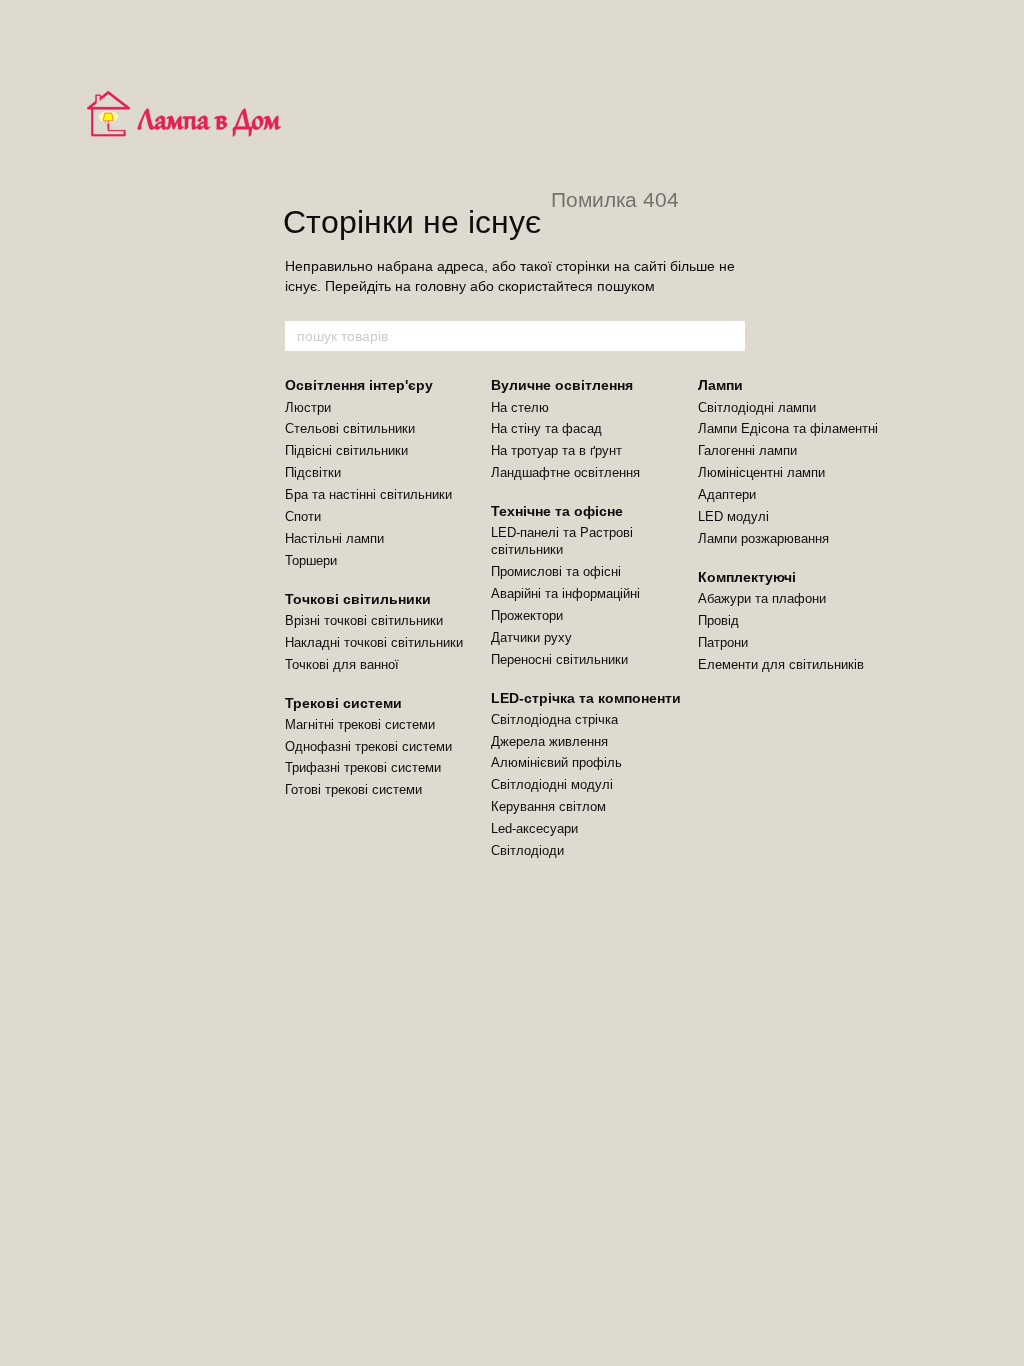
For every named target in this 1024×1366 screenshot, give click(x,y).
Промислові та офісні (556, 571)
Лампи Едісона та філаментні (788, 428)
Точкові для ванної (342, 664)
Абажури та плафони (762, 598)
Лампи (720, 385)
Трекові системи (343, 703)
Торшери (311, 560)
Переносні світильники (559, 659)
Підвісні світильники (346, 450)
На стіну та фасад (546, 428)
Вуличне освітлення (562, 385)
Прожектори (527, 615)
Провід (718, 620)
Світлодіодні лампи (757, 407)
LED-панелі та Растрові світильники (562, 541)
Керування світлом (548, 806)
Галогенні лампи (747, 450)
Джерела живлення (549, 741)
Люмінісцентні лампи (761, 472)
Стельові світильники (350, 428)
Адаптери (727, 494)
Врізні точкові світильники (364, 620)
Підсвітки (313, 472)
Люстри (308, 407)
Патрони (723, 642)
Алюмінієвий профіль (556, 762)
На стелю (520, 407)
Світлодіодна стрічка (554, 719)
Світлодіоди (527, 850)
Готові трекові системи (353, 789)
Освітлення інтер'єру (359, 385)
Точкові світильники (358, 599)
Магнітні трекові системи (360, 724)
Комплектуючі (747, 577)
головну (440, 286)
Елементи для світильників (781, 664)
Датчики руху (531, 637)
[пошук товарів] (729, 336)
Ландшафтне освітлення (565, 472)
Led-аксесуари (534, 828)
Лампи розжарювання (763, 538)
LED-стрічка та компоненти (586, 698)
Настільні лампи (334, 538)
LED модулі (733, 516)
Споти (303, 516)
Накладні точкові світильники (374, 642)
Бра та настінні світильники (368, 494)
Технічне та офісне (557, 511)
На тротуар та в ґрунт (556, 450)
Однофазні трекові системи (368, 746)
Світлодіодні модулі (552, 784)
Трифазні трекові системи (363, 767)
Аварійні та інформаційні (565, 593)
